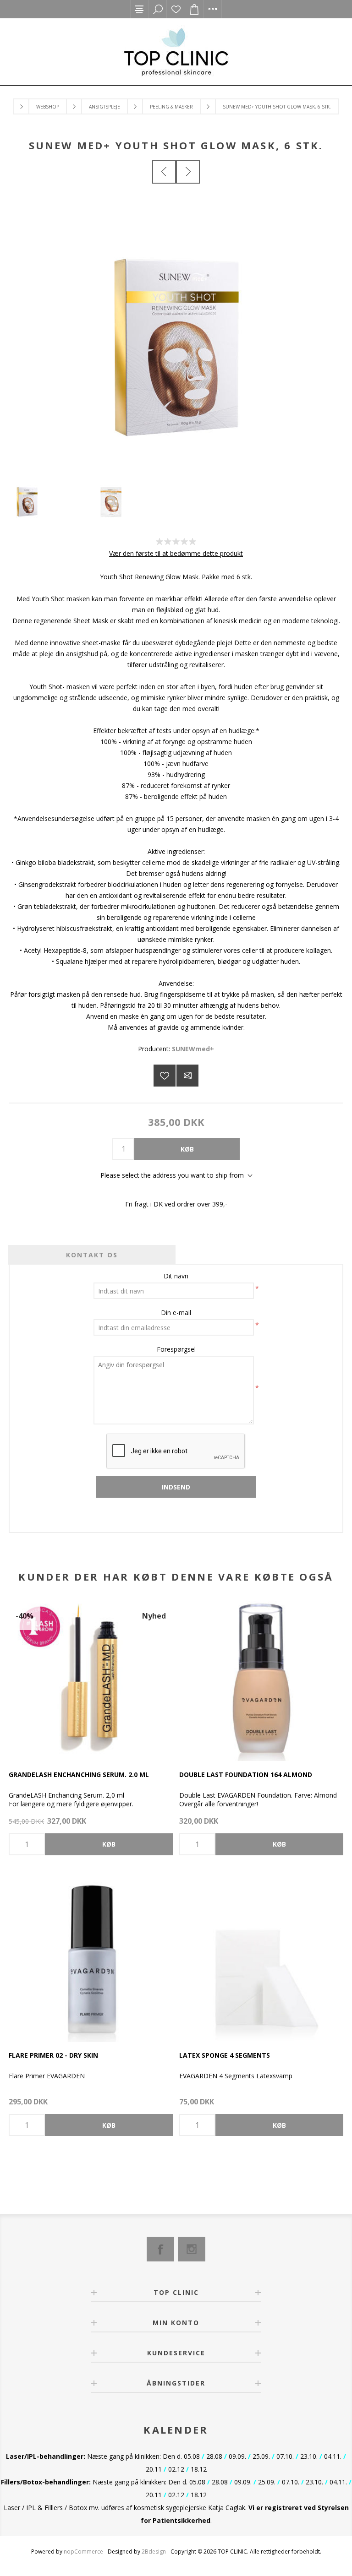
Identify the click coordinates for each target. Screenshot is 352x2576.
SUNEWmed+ (193, 1049)
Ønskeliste (176, 9)
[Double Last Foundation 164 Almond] (261, 1679)
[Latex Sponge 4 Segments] (261, 1960)
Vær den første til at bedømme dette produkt (176, 553)
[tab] (92, 1255)
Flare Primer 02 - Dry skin (53, 2055)
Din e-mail (176, 1312)
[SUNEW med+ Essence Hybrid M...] (164, 172)
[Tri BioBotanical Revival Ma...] (188, 172)
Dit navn (176, 1276)
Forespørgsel (176, 1349)
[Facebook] (160, 2249)
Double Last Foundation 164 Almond (246, 1774)
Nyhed (154, 1616)
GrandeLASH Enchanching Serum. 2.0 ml (79, 1774)
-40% (25, 1616)
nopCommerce (83, 2552)
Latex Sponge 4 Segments (225, 2055)
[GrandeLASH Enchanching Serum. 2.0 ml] (91, 1679)
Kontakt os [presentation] (92, 1255)
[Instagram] (192, 2249)
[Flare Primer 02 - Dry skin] (91, 1960)
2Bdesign (154, 2552)
